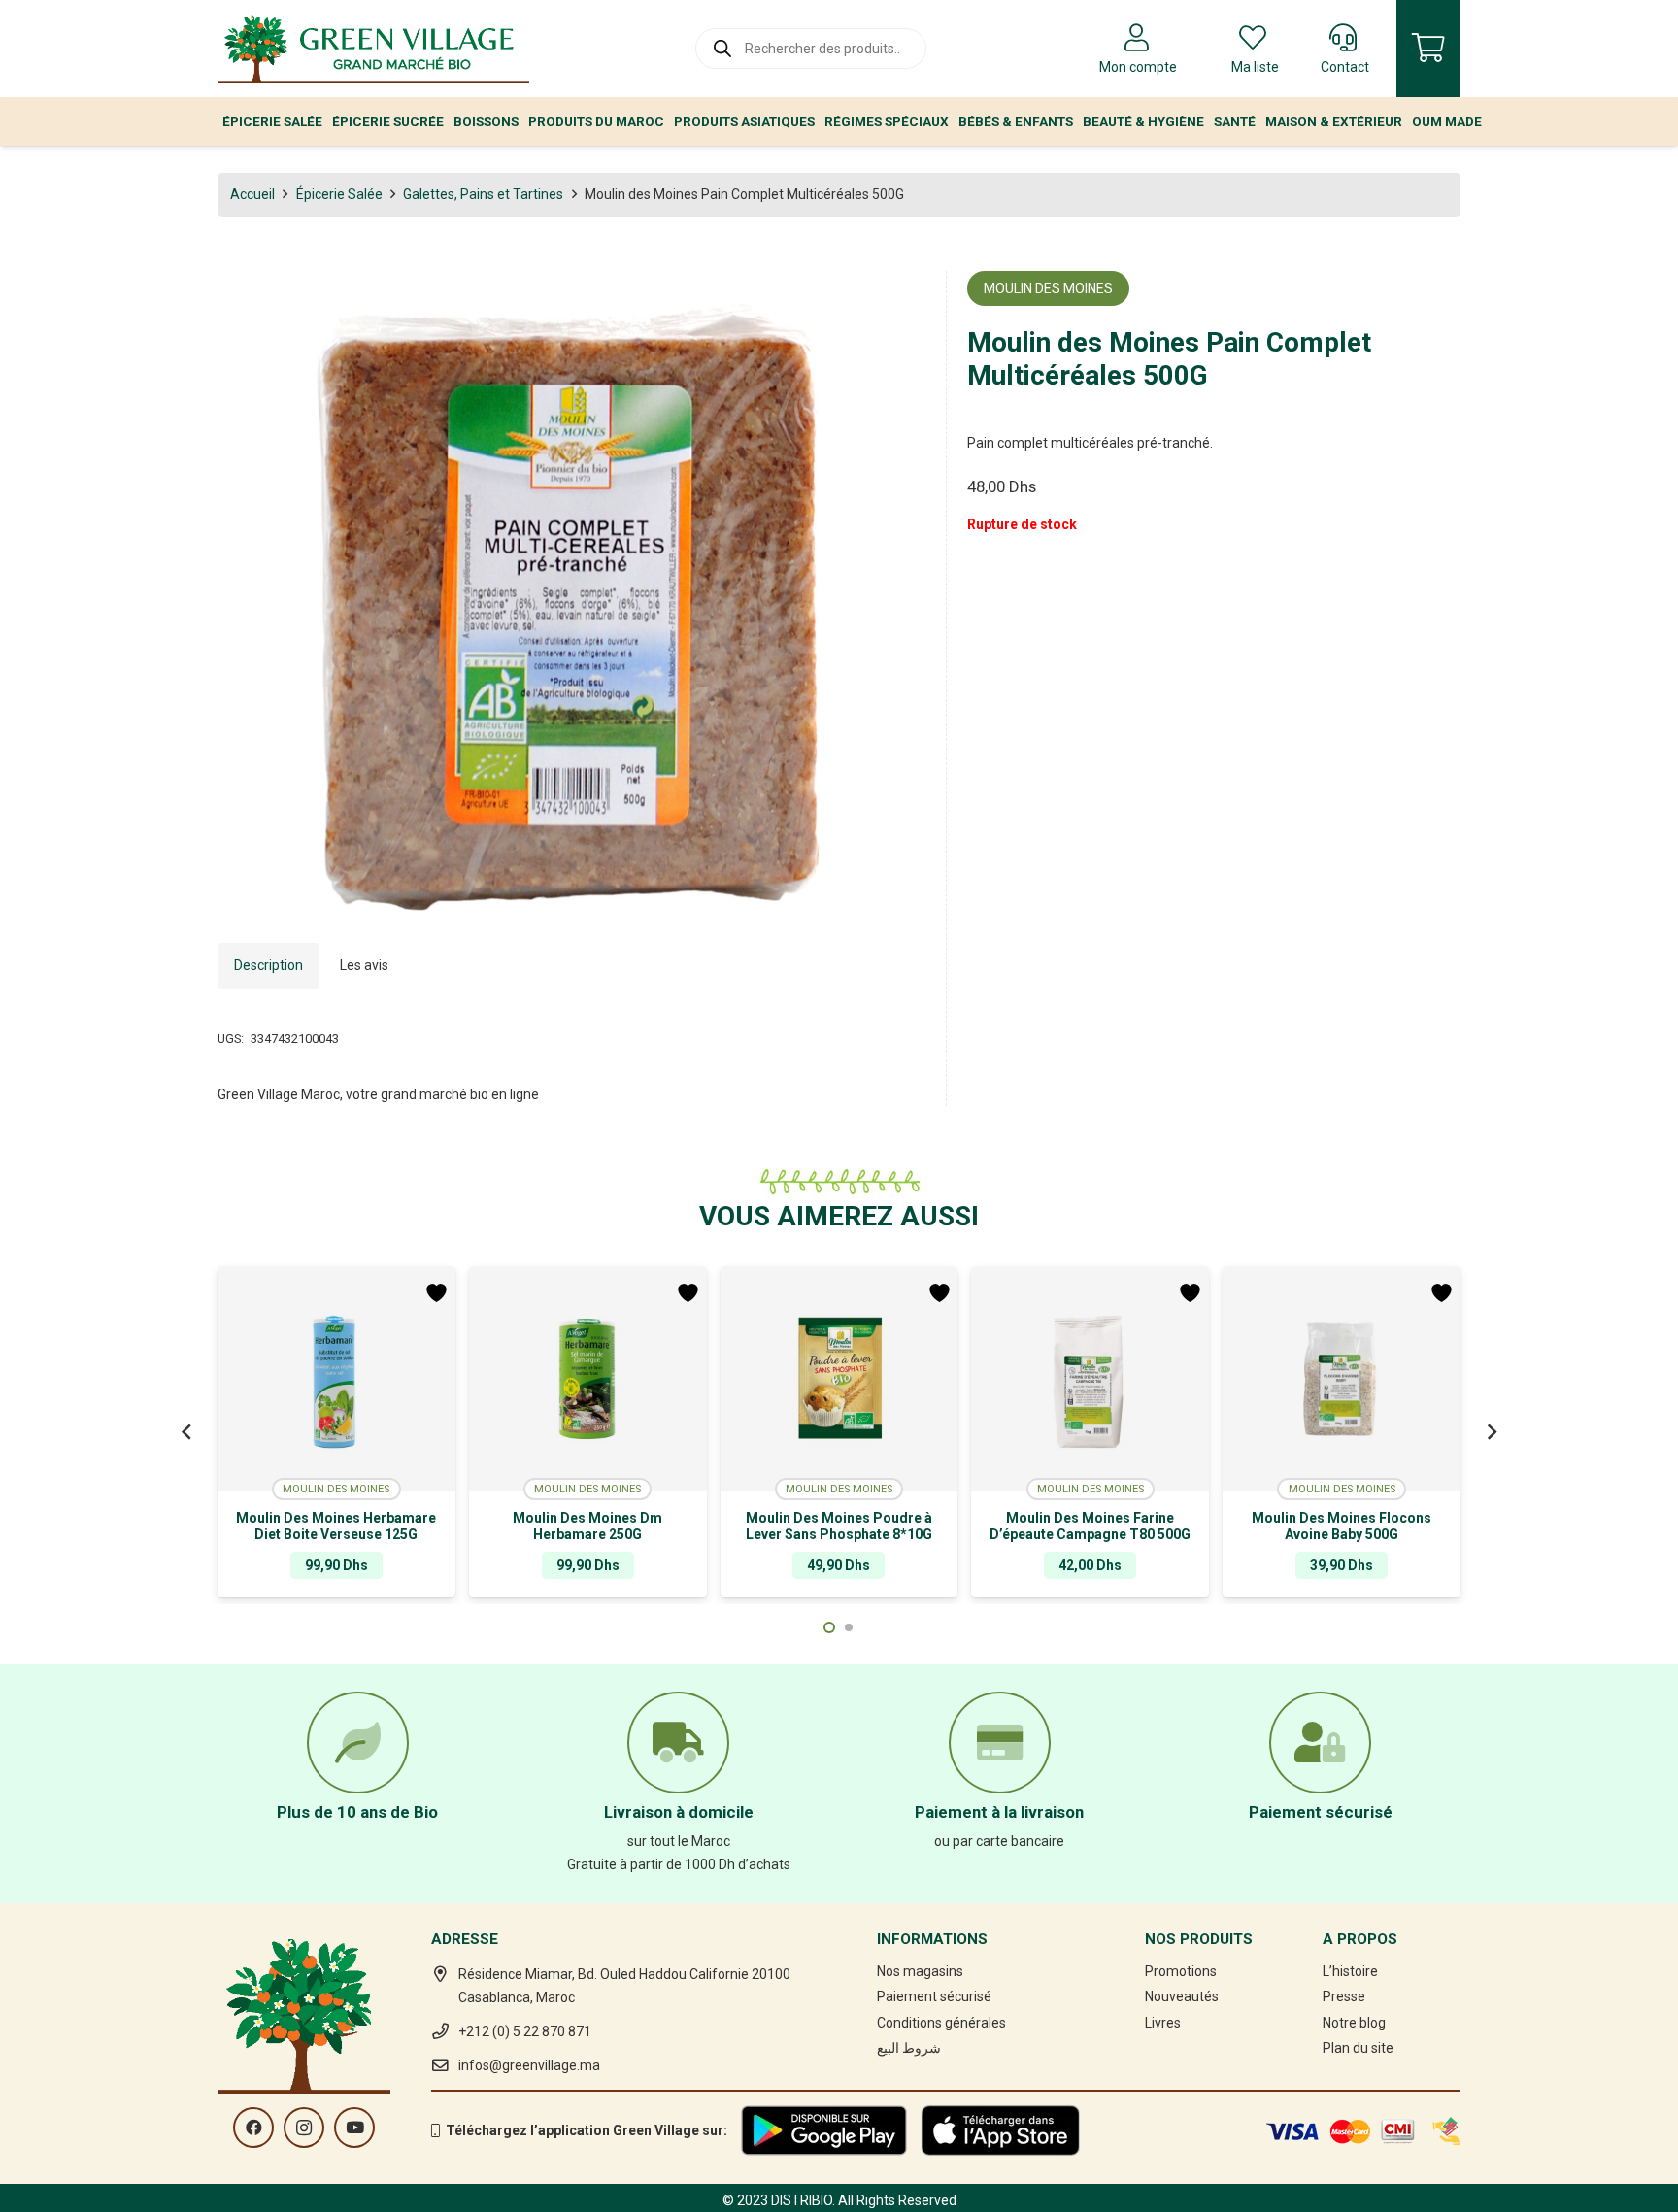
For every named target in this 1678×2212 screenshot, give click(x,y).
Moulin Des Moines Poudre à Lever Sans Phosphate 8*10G (839, 1526)
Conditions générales (941, 2023)
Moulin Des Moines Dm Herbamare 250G (587, 1526)
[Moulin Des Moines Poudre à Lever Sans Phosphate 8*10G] (839, 1379)
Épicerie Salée (339, 194)
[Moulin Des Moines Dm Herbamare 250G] (588, 1379)
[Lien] (373, 49)
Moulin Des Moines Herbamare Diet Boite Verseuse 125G (336, 1526)
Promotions (1181, 1971)
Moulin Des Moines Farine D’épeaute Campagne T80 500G (1090, 1526)
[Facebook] (253, 2128)
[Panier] (1428, 49)
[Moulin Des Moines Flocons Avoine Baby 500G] (1342, 1379)
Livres (1163, 2023)
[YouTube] (354, 2128)
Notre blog (1354, 2023)
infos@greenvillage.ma (529, 2065)
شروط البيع (909, 2048)
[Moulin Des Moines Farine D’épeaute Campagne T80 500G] (1090, 1379)
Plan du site (1358, 2048)
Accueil (252, 194)
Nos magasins (920, 1971)
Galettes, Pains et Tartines (483, 194)
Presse (1344, 1996)
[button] (898, 298)
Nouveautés (1182, 1996)
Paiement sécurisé (934, 1996)
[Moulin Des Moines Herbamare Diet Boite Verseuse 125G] (336, 1379)
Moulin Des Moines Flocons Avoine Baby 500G (1342, 1526)
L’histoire (1350, 1971)
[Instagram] (304, 2128)
